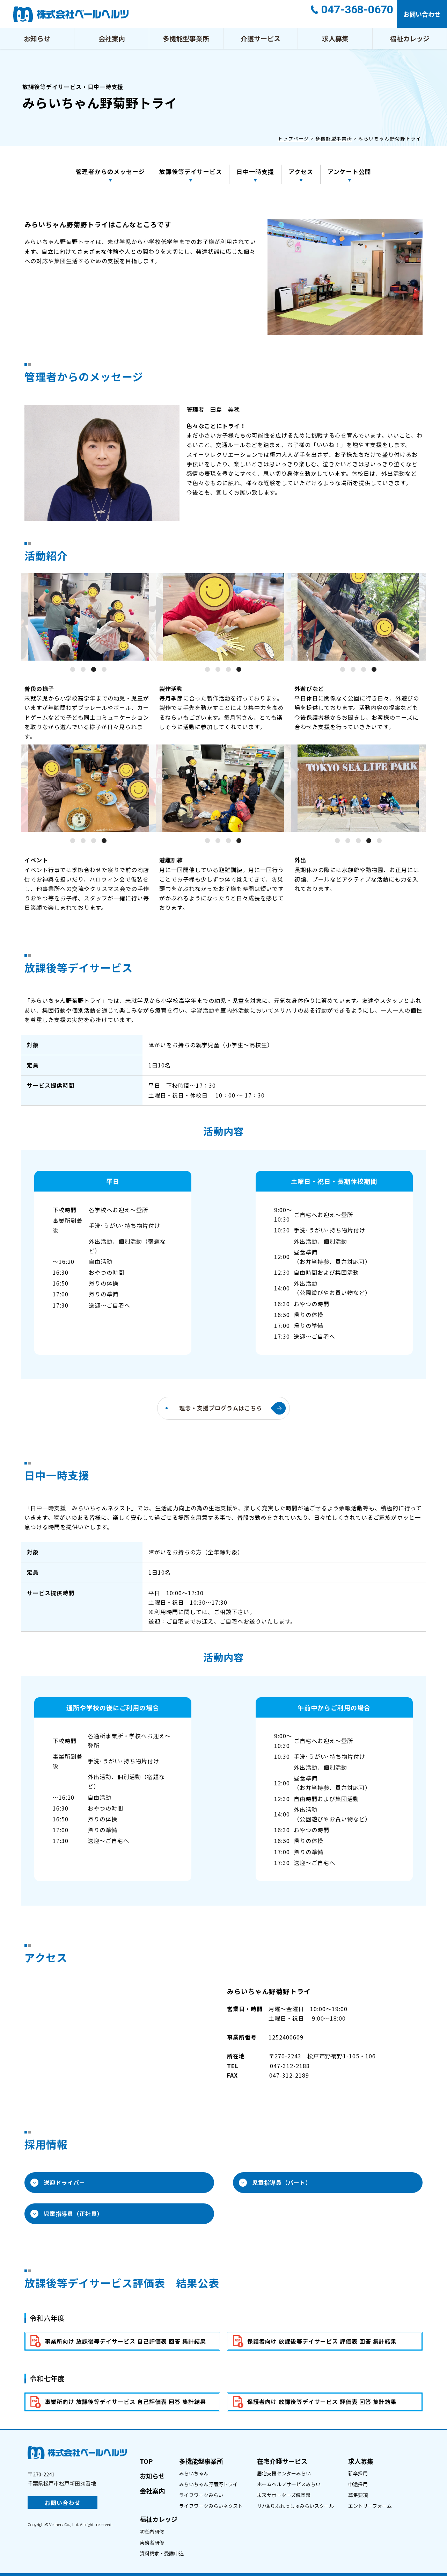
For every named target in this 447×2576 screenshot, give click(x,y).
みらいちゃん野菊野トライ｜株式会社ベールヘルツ (71, 14)
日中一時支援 (255, 171)
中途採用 (358, 2484)
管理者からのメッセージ (110, 171)
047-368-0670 (357, 9)
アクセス (301, 171)
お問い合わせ (422, 14)
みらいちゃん (194, 2473)
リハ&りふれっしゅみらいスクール (295, 2506)
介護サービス (261, 38)
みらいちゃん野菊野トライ (208, 2484)
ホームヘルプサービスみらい (289, 2484)
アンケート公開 (349, 171)
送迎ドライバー (64, 2182)
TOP (146, 2461)
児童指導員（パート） (282, 2182)
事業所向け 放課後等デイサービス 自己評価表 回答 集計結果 (125, 2341)
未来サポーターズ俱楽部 (284, 2495)
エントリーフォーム (370, 2506)
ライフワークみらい (201, 2495)
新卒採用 (358, 2473)
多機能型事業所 (186, 38)
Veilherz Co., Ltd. (64, 2524)
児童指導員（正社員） (73, 2214)
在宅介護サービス (282, 2461)
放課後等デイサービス (191, 171)
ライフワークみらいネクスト (211, 2506)
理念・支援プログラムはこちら (221, 1408)
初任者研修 (152, 2532)
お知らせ (37, 38)
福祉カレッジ (410, 38)
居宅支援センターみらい (284, 2473)
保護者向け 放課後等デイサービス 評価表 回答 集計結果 (322, 2341)
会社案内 (112, 38)
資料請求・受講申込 (162, 2553)
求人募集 (335, 38)
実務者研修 (152, 2542)
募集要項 (358, 2495)
